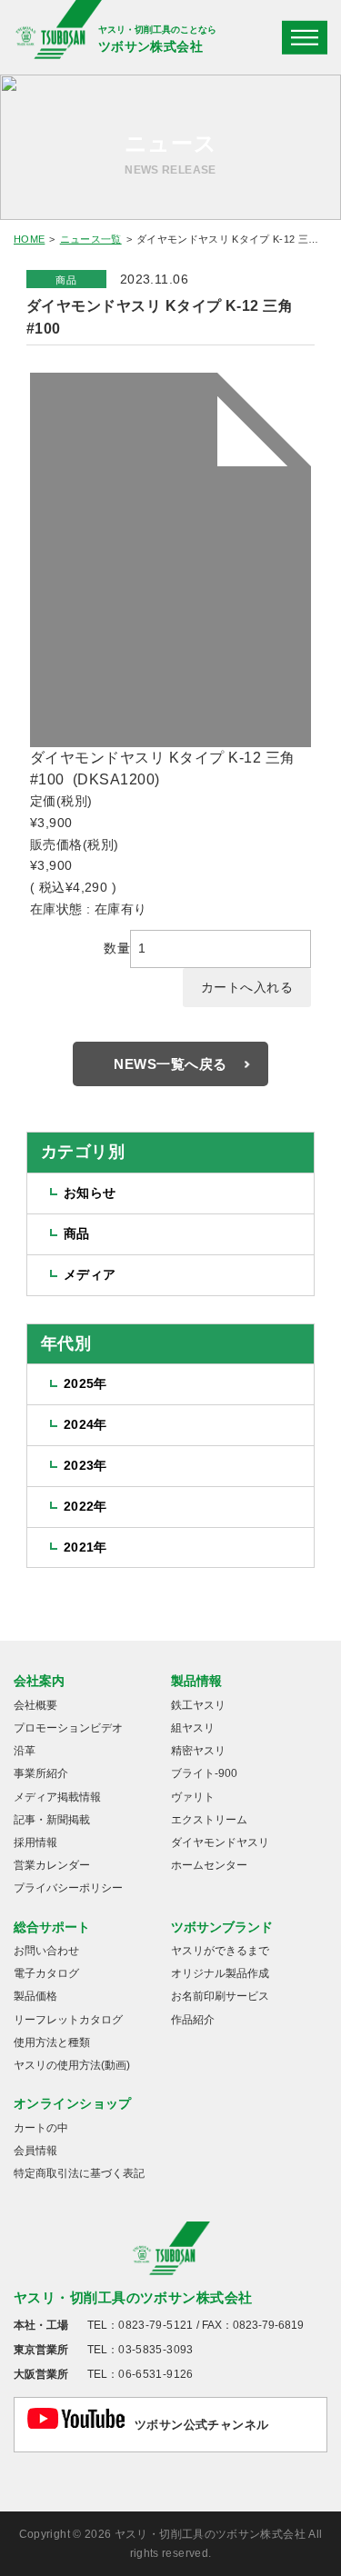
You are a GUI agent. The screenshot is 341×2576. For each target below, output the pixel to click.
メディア (90, 1274)
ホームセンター (209, 1865)
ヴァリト (193, 1797)
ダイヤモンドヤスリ (220, 1842)
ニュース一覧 (91, 239)
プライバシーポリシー (68, 1888)
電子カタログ (46, 1973)
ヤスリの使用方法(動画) (72, 2065)
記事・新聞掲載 (52, 1820)
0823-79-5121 (155, 2325)
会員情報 (35, 2151)
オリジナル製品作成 (220, 1973)
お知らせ (90, 1193)
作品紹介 (193, 2020)
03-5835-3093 (155, 2350)
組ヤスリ (193, 1728)
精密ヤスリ (198, 1751)
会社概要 (35, 1705)
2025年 (85, 1383)
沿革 (25, 1751)
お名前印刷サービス (220, 1996)
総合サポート (52, 1927)
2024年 (85, 1424)
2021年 (85, 1547)
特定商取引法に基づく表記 (79, 2173)
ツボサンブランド (222, 1927)
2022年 (85, 1506)
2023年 (85, 1465)
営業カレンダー (52, 1865)
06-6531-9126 (155, 2374)
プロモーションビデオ (68, 1728)
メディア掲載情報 (57, 1797)
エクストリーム (209, 1820)
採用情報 (35, 1842)
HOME (29, 239)
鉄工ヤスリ (198, 1705)
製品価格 (35, 1996)
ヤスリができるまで (220, 1951)
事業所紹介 (41, 1773)
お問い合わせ (46, 1951)
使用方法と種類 (52, 2042)
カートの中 (41, 2128)
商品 (66, 280)
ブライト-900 (204, 1773)
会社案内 (39, 1681)
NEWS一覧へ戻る (170, 1064)
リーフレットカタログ (68, 2020)
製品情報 (196, 1681)
